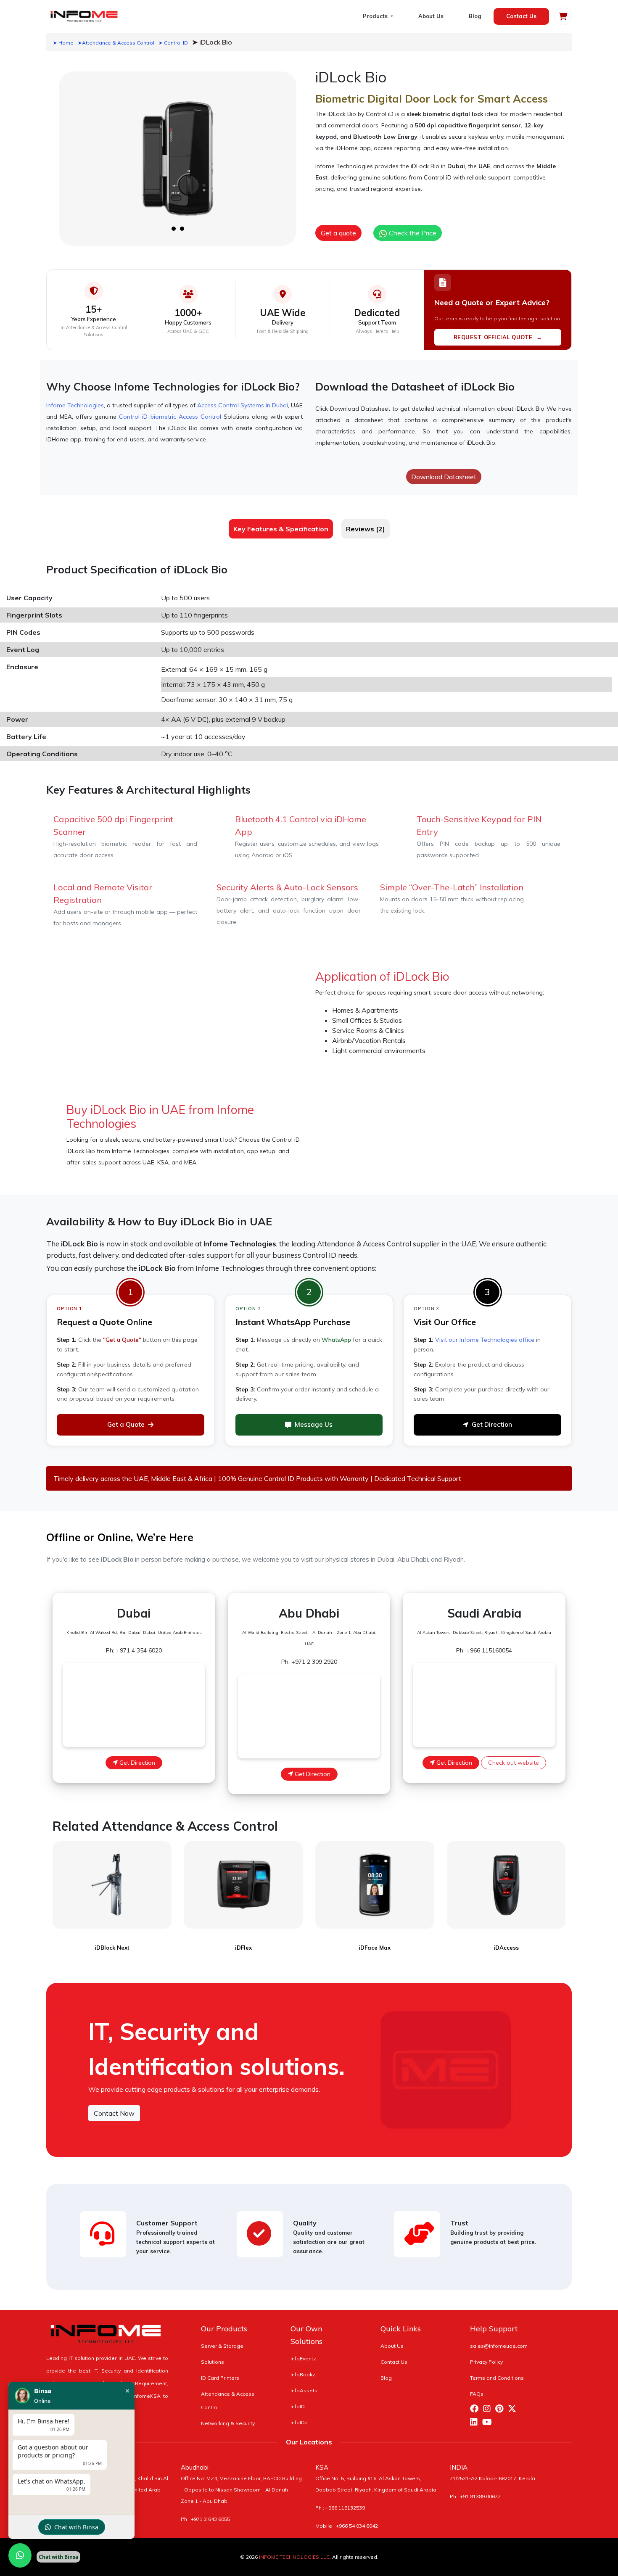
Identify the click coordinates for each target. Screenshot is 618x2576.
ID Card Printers (220, 2378)
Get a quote (338, 233)
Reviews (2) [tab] (366, 529)
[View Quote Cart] (563, 16)
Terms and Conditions (497, 2378)
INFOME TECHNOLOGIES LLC (294, 2557)
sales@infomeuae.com (499, 2346)
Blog (475, 16)
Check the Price (412, 233)
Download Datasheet (444, 477)
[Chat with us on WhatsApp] (20, 2555)
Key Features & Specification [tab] (281, 529)
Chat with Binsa (76, 2527)
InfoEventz (303, 2358)
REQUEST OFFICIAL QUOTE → (498, 337)
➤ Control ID (173, 43)
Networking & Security (228, 2423)
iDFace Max (375, 1948)
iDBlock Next (112, 1948)
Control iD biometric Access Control (170, 417)
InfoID (298, 2406)
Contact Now (114, 2113)
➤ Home (63, 43)
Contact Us (521, 16)
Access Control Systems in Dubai (243, 405)
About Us (431, 16)
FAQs (477, 2394)
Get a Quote (126, 1424)
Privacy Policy (486, 2362)
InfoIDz (299, 2422)
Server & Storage (222, 2346)
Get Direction (492, 1424)
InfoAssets (304, 2390)
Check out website (514, 1763)
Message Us (314, 1424)
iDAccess (506, 1948)
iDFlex (243, 1948)
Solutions (213, 2362)
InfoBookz (303, 2374)
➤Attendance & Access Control (116, 43)
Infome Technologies (75, 405)
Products (376, 16)
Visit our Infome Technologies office (485, 1340)
